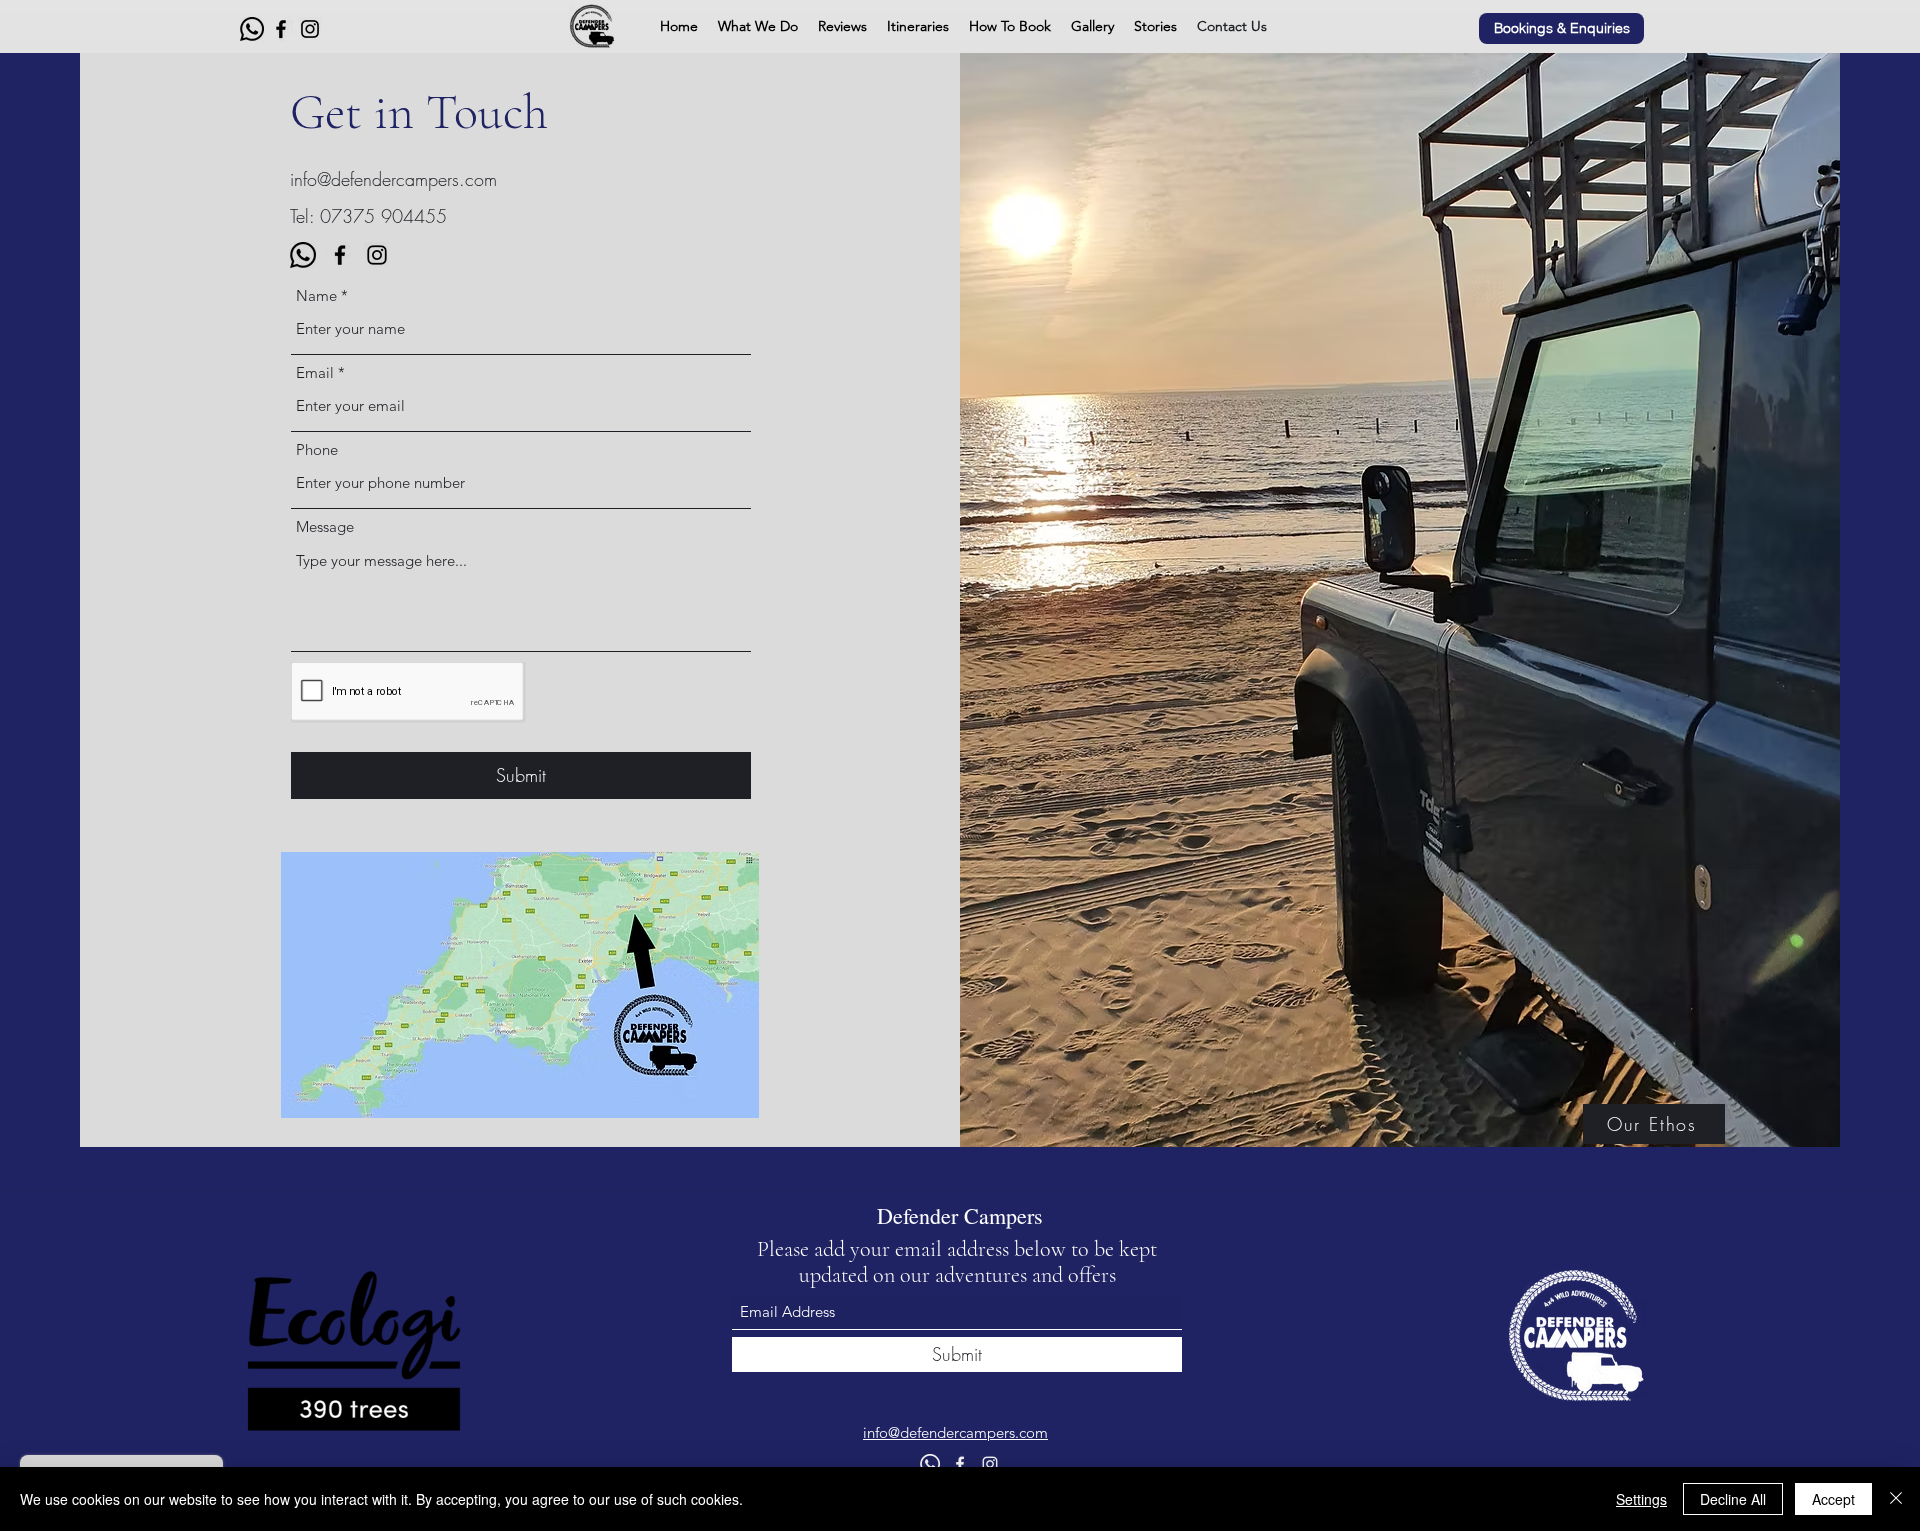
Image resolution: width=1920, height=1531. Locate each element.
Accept (1833, 1499)
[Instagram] (310, 29)
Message (325, 526)
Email (315, 372)
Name (316, 295)
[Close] (1896, 1499)
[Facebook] (281, 29)
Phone (317, 449)
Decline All (1733, 1499)
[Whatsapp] (252, 29)
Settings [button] (1641, 1499)
